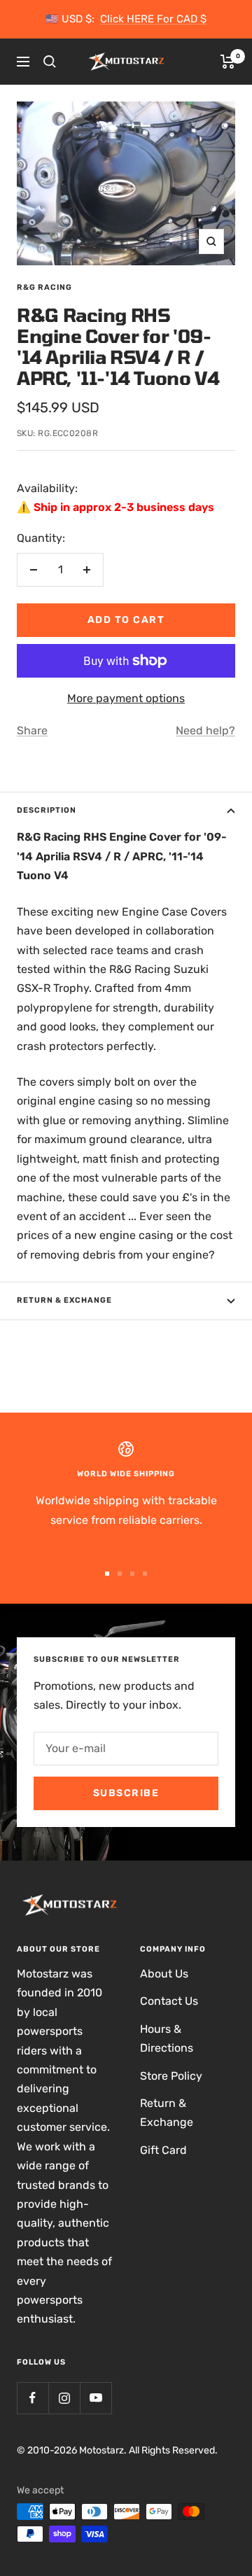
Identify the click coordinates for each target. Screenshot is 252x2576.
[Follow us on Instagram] (64, 2398)
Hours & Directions (167, 2038)
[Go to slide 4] (145, 1574)
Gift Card (163, 2150)
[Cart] (228, 62)
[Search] (50, 62)
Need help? (205, 730)
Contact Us (169, 2001)
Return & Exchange (64, 1300)
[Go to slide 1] (107, 1574)
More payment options (126, 698)
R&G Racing (44, 287)
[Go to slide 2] (120, 1574)
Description (47, 810)
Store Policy (171, 2076)
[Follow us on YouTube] (96, 2398)
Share (32, 730)
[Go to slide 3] (132, 1574)
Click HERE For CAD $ (153, 19)
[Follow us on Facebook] (33, 2398)
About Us (164, 1974)
